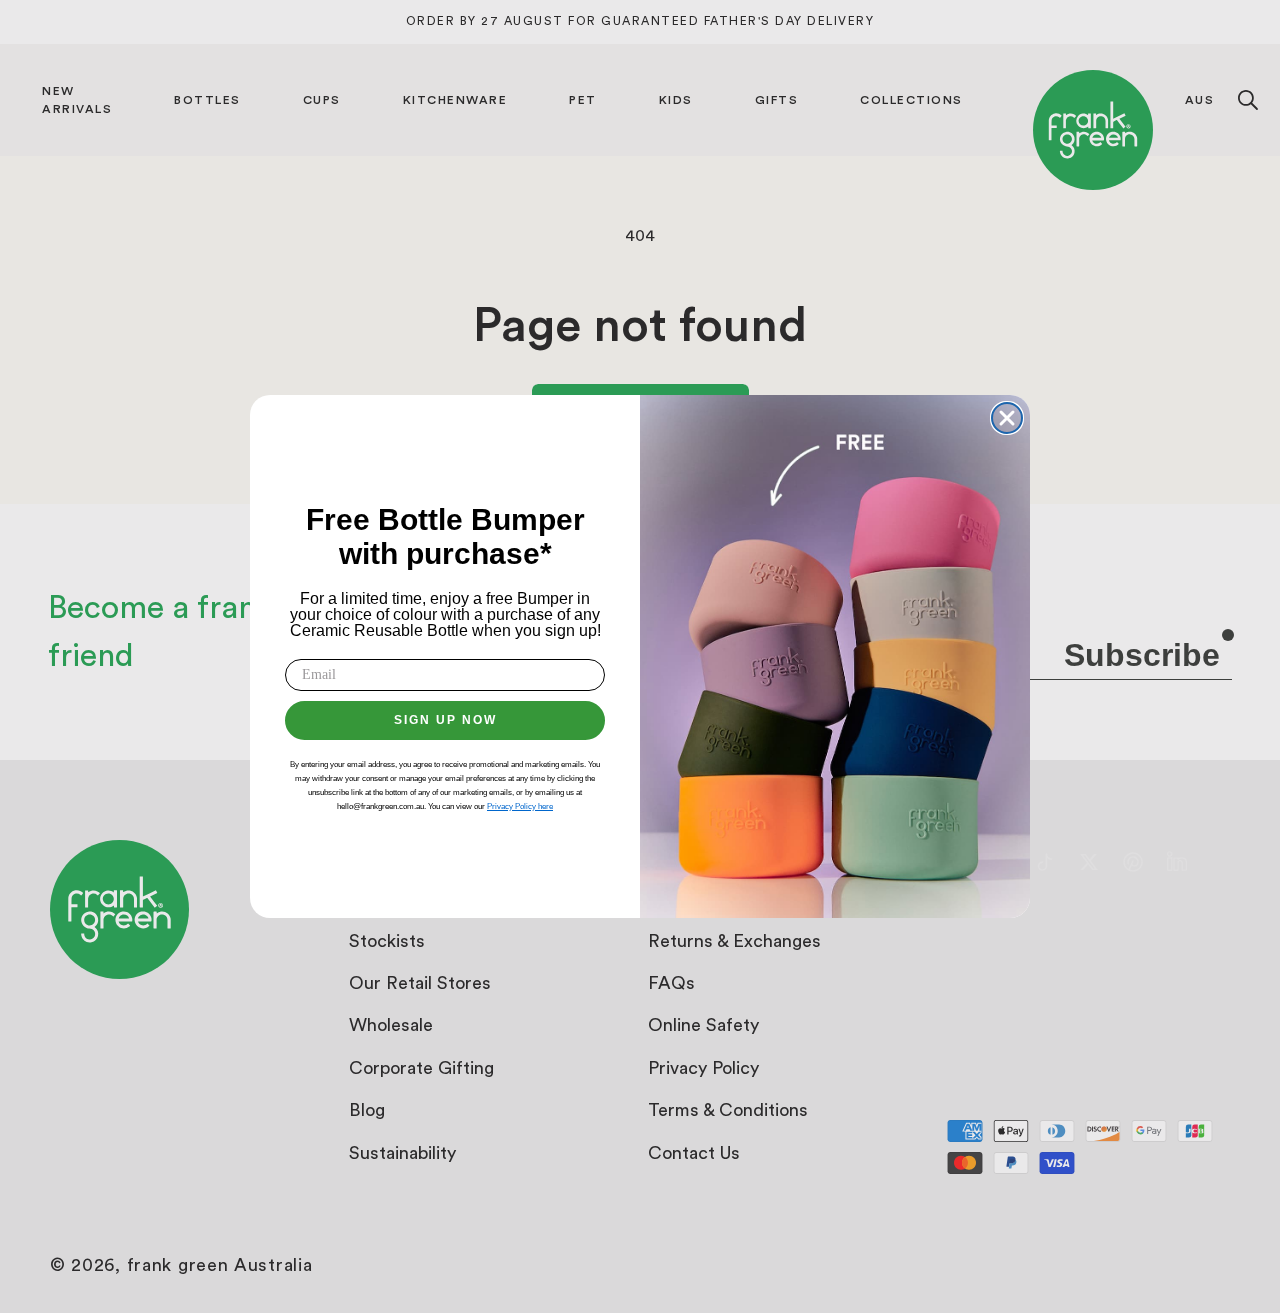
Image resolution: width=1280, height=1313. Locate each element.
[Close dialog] (1007, 418)
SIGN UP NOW (445, 720)
